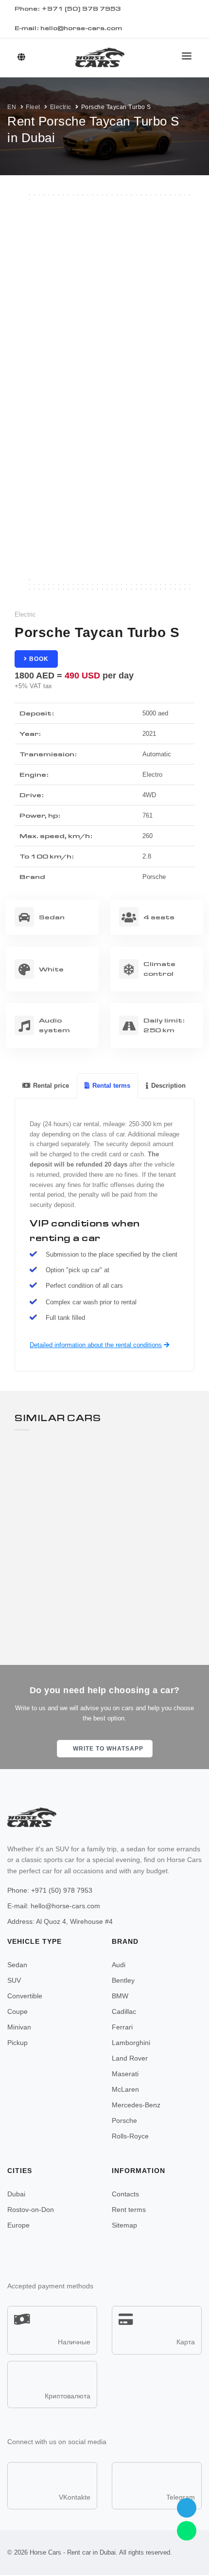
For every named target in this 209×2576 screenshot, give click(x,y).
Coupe (17, 2011)
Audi (119, 1965)
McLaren (125, 2089)
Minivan (19, 2027)
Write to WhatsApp (107, 1749)
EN (12, 107)
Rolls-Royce (130, 2136)
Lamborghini (131, 2043)
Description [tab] (168, 1086)
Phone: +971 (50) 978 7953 (50, 1890)
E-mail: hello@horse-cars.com (68, 28)
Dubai (16, 2194)
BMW (120, 1996)
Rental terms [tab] (111, 1086)
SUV (14, 1980)
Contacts (125, 2194)
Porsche (124, 2120)
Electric (61, 107)
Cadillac (124, 2011)
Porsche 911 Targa (72, 1455)
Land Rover (130, 2058)
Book (38, 659)
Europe (18, 2225)
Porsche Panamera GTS (82, 1558)
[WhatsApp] (187, 2531)
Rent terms (129, 2210)
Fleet (33, 107)
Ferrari (122, 2027)
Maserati (125, 2074)
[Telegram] (187, 2508)
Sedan (17, 1965)
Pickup (17, 2043)
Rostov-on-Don (31, 2210)
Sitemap (124, 2225)
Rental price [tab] (51, 1086)
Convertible (25, 1996)
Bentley (123, 1980)
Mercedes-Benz (136, 2105)
